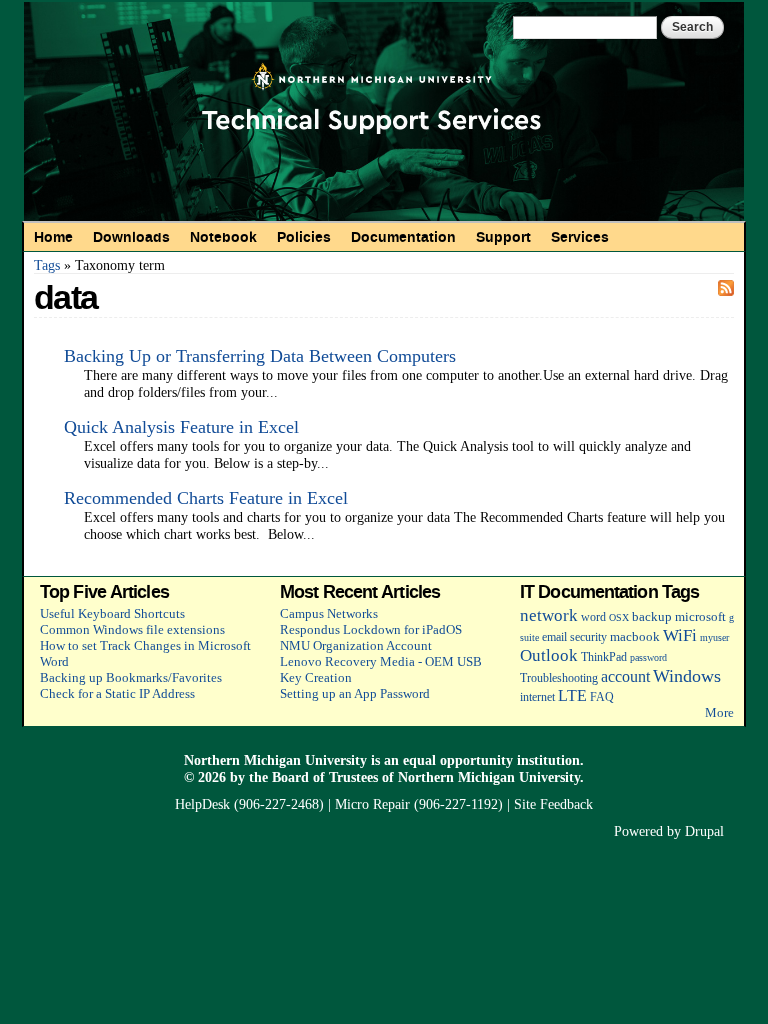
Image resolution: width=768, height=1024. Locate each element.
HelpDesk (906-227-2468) (249, 804)
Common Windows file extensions (132, 629)
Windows (687, 676)
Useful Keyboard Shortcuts (112, 613)
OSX (619, 617)
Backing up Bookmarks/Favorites (131, 677)
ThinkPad (604, 657)
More (719, 712)
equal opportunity (458, 760)
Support (503, 237)
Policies (304, 237)
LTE (572, 695)
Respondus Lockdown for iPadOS (371, 629)
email (554, 637)
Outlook (549, 655)
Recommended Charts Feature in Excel (206, 498)
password (648, 657)
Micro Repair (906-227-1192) (419, 804)
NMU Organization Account (356, 645)
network (549, 615)
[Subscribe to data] (726, 287)
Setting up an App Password (355, 693)
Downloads (131, 237)
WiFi (680, 635)
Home (53, 237)
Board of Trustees (325, 777)
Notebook (223, 237)
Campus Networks (329, 613)
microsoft (700, 616)
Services (580, 237)
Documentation (403, 237)
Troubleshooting (559, 678)
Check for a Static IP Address (117, 693)
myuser (714, 637)
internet (537, 697)
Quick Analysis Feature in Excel (181, 427)
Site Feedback (553, 804)
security (588, 637)
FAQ (602, 697)
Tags (47, 265)
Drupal (704, 831)
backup (652, 616)
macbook (635, 636)
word (593, 617)
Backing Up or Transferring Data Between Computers (260, 356)
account (625, 676)
